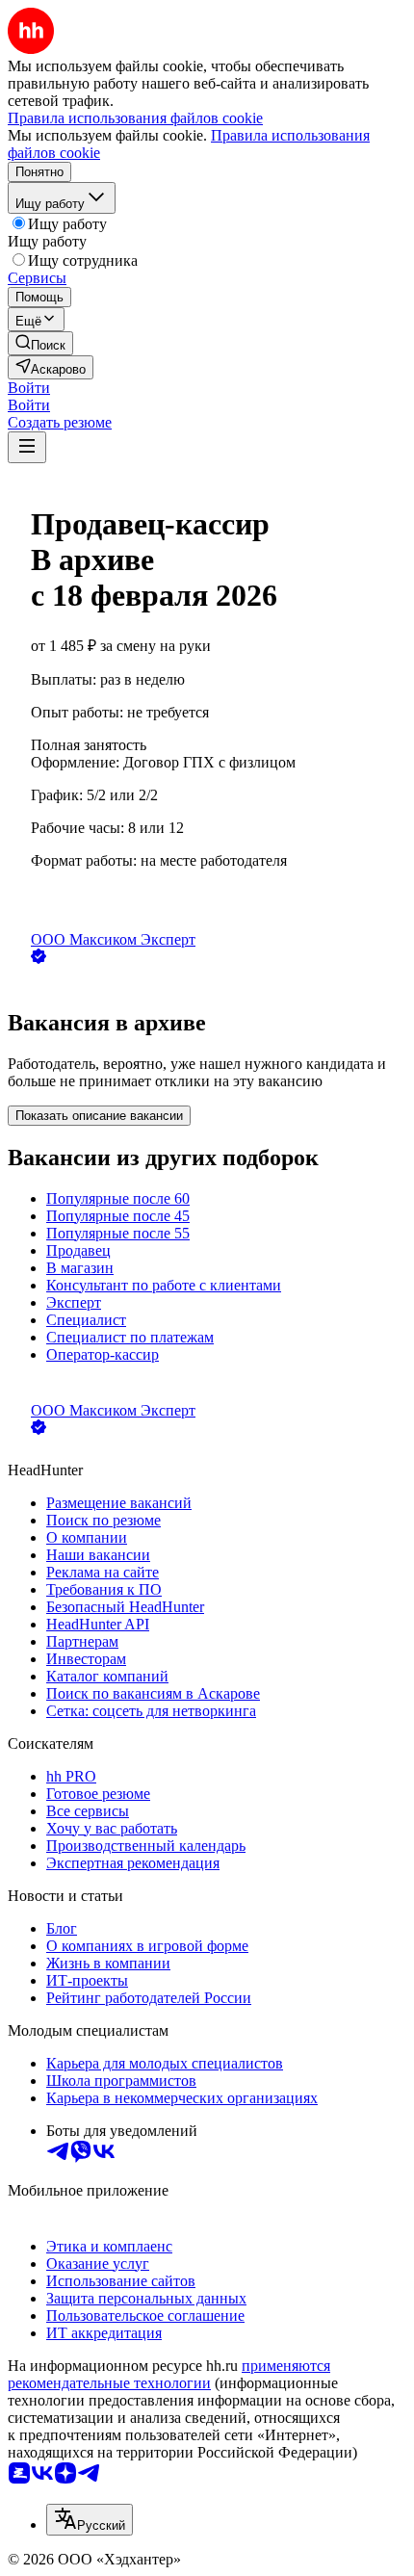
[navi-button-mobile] (27, 447)
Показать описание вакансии (99, 1116)
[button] (29, 388)
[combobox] (90, 2520)
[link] (40, 343)
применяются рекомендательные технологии (169, 2374)
